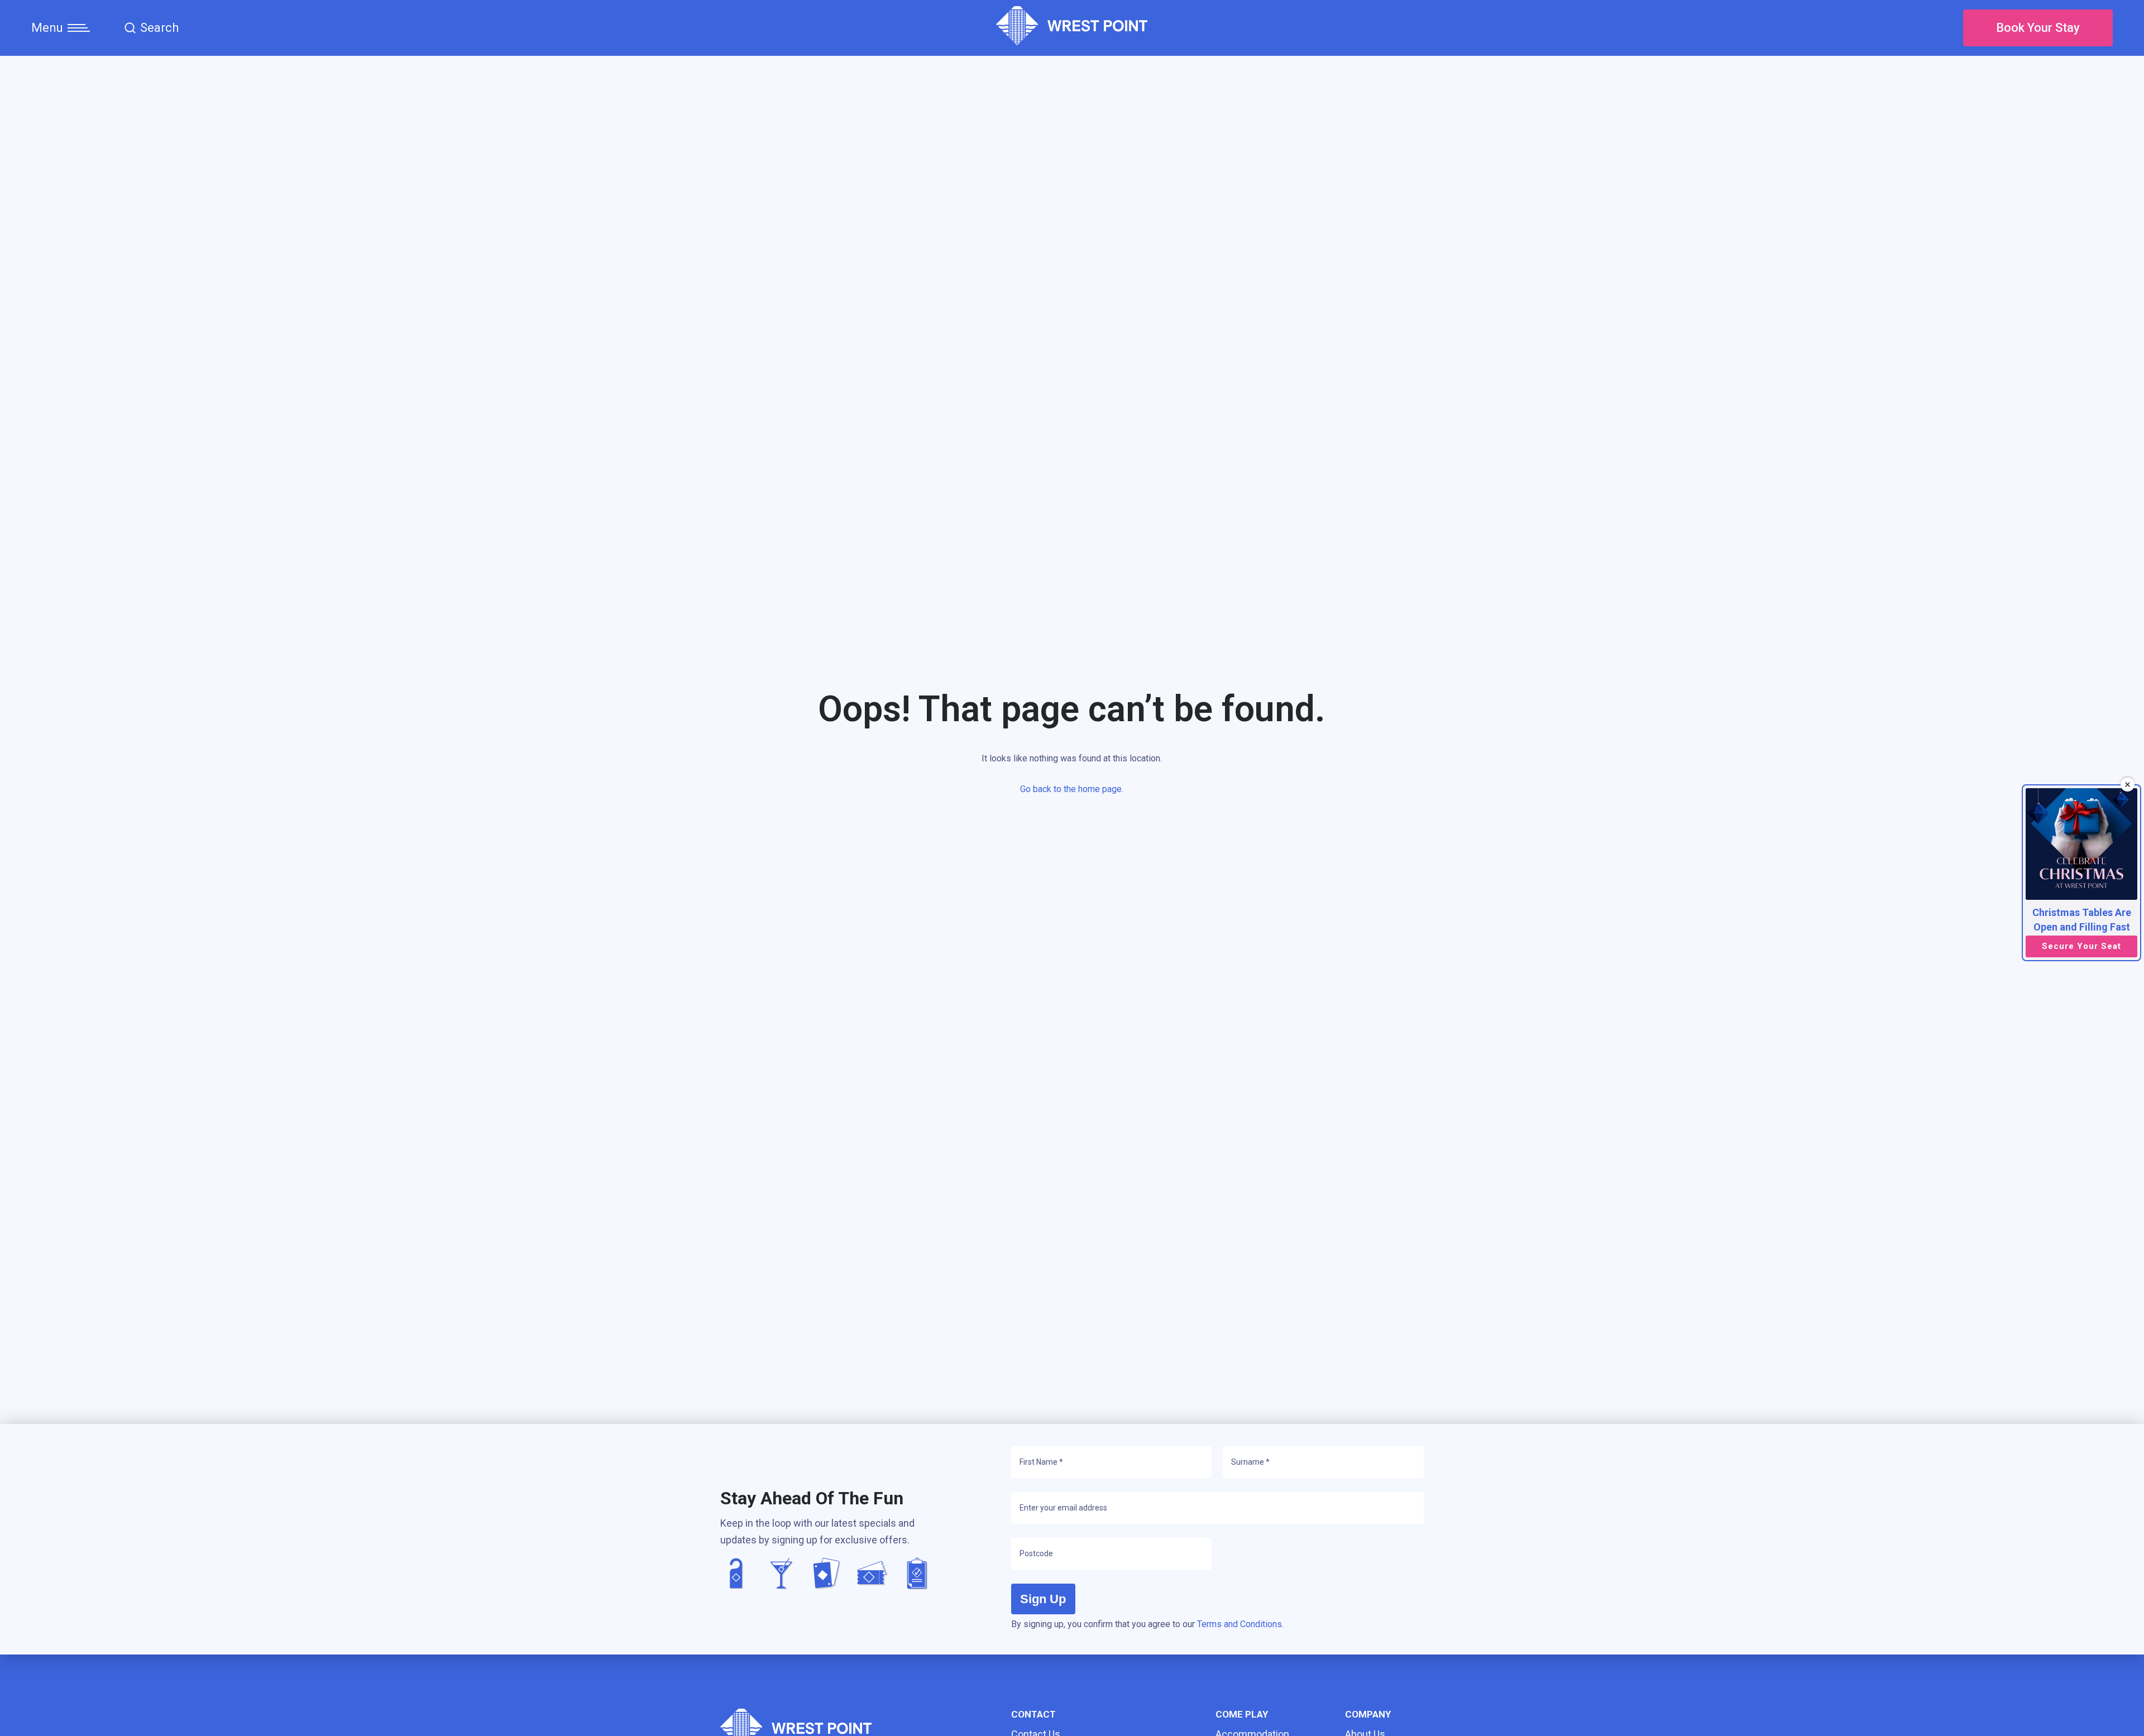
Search (159, 28)
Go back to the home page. (1072, 789)
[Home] (1072, 43)
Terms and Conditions (1239, 1624)
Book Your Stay (2038, 28)
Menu (47, 28)
